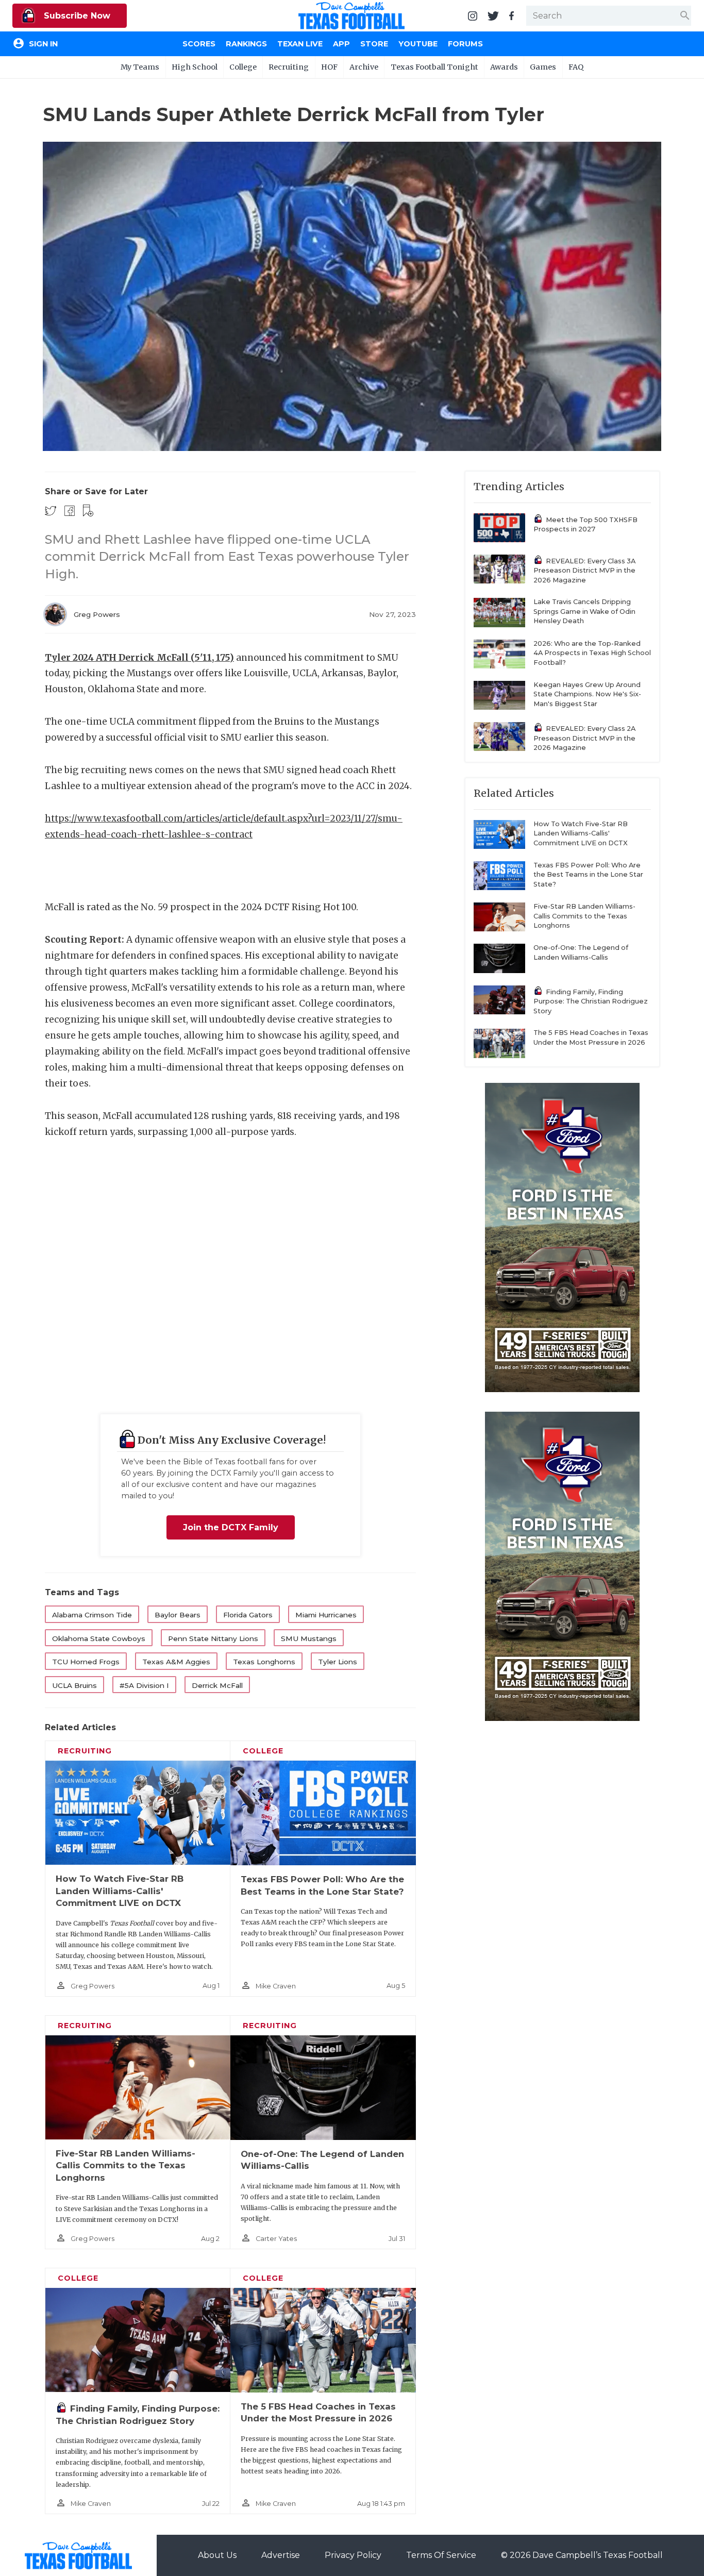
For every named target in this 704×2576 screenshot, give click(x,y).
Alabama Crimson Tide (92, 1615)
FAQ (576, 67)
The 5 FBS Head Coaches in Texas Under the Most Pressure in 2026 (591, 1038)
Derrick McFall (217, 1685)
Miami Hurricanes (326, 1615)
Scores (199, 44)
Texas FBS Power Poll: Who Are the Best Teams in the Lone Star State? (588, 875)
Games (543, 67)
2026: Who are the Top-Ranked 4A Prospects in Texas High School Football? (592, 653)
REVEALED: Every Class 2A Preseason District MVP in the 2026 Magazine (584, 738)
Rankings (246, 44)
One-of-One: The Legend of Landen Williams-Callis (581, 952)
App (341, 44)
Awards (504, 67)
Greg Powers (97, 614)
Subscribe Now (76, 16)
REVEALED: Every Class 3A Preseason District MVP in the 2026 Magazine (584, 571)
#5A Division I (144, 1685)
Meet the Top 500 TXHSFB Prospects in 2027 (585, 525)
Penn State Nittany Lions (213, 1638)
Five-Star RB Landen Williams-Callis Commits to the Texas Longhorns (125, 2165)
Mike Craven (276, 1986)
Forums (465, 44)
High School (195, 67)
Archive (364, 67)
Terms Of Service (441, 2555)
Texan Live (300, 44)
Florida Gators (248, 1615)
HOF (329, 67)
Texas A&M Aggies (176, 1662)
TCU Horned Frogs (86, 1662)
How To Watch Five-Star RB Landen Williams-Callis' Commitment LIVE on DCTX (120, 1891)
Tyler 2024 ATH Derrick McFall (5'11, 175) (139, 658)
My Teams (140, 67)
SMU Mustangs (309, 1638)
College (243, 67)
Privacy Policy (353, 2555)
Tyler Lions (338, 1662)
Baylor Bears (178, 1615)
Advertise (281, 2555)
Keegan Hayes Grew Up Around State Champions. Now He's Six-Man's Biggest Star (587, 694)
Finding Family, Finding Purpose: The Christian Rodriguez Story (591, 1001)
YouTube (418, 44)
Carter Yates (276, 2239)
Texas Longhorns (264, 1662)
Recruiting (289, 67)
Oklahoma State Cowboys (99, 1638)
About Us (217, 2555)
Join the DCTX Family (231, 1527)
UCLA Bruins (74, 1685)
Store (374, 44)
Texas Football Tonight (434, 67)
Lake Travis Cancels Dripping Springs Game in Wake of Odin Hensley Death (584, 611)
